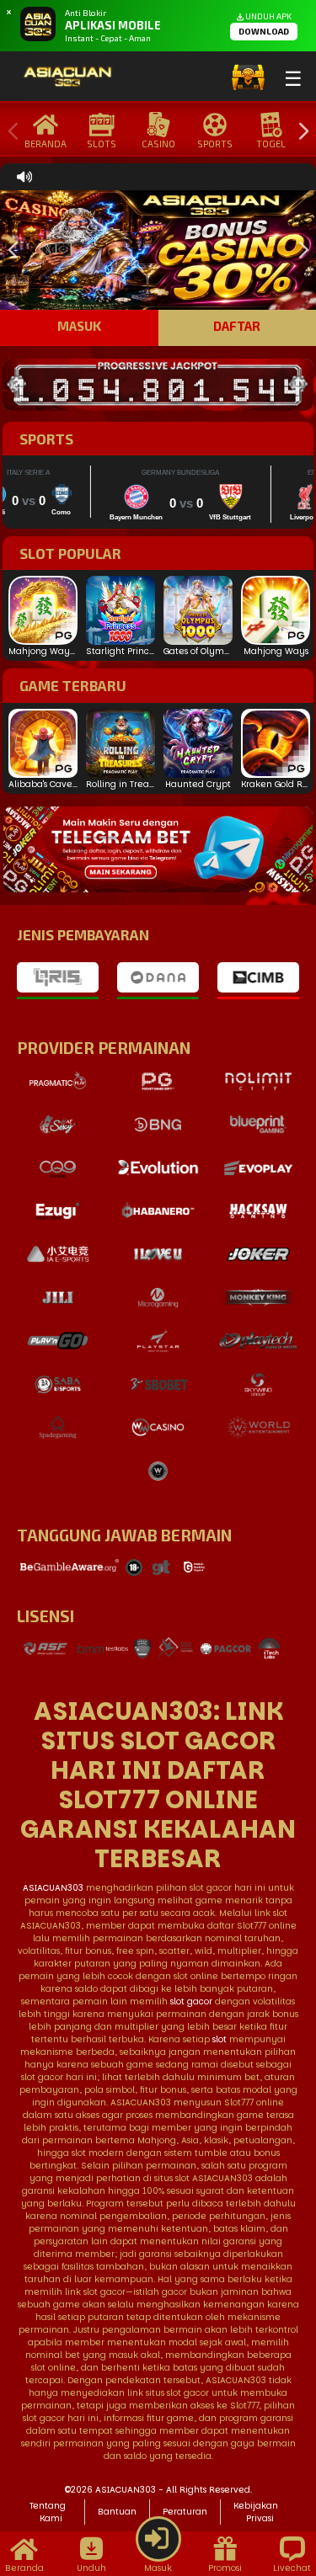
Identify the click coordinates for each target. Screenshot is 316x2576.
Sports (215, 144)
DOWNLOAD (264, 31)
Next (299, 132)
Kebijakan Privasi (256, 2512)
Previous (9, 132)
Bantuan (117, 2512)
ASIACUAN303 (53, 1888)
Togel (271, 144)
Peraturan (185, 2512)
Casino (158, 144)
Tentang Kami (48, 2512)
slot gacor (191, 2001)
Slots (102, 144)
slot (220, 2039)
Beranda (46, 144)
